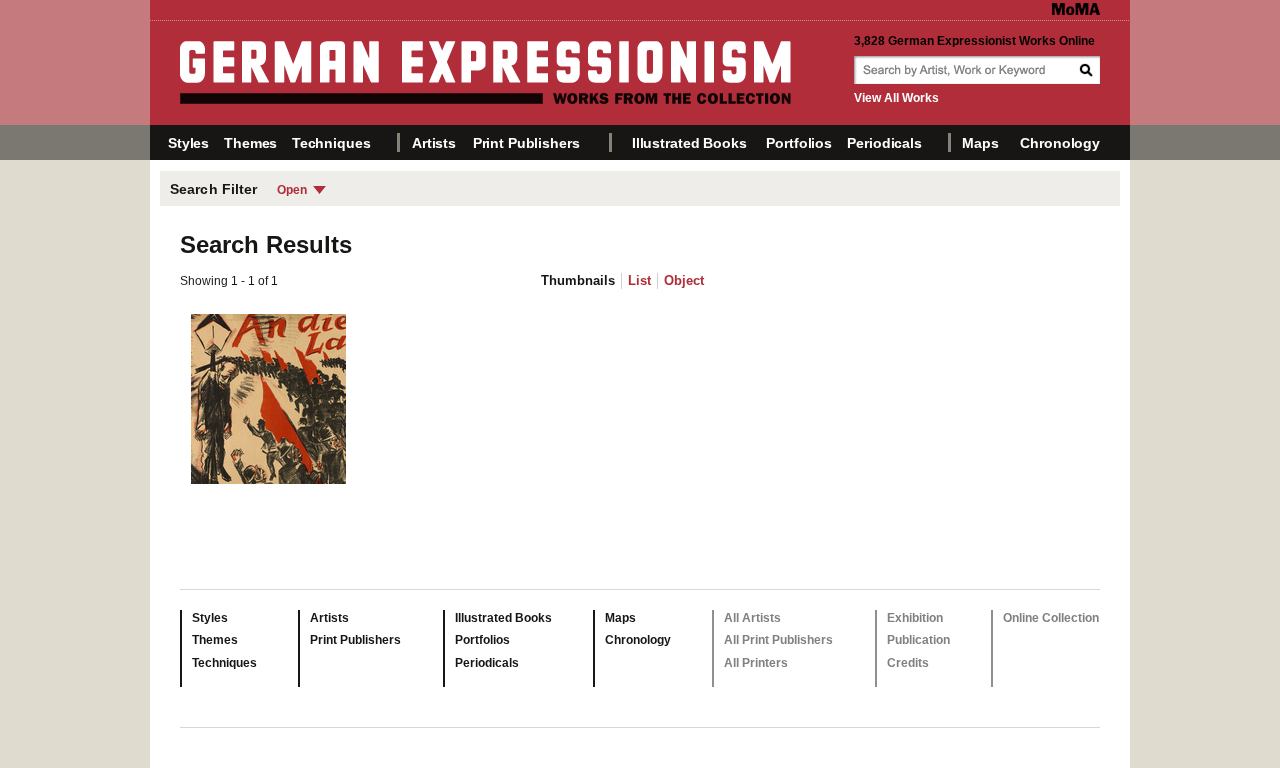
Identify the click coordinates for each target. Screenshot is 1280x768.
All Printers (756, 663)
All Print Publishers (778, 640)
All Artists (752, 618)
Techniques (331, 143)
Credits (908, 663)
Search (1088, 70)
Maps (980, 143)
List (639, 280)
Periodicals (884, 143)
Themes (250, 143)
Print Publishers (526, 143)
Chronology (1060, 143)
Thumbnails (578, 280)
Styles (188, 143)
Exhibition (915, 618)
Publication (918, 640)
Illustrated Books (689, 143)
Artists (434, 143)
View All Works (896, 98)
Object (684, 280)
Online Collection (1051, 618)
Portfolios (799, 143)
